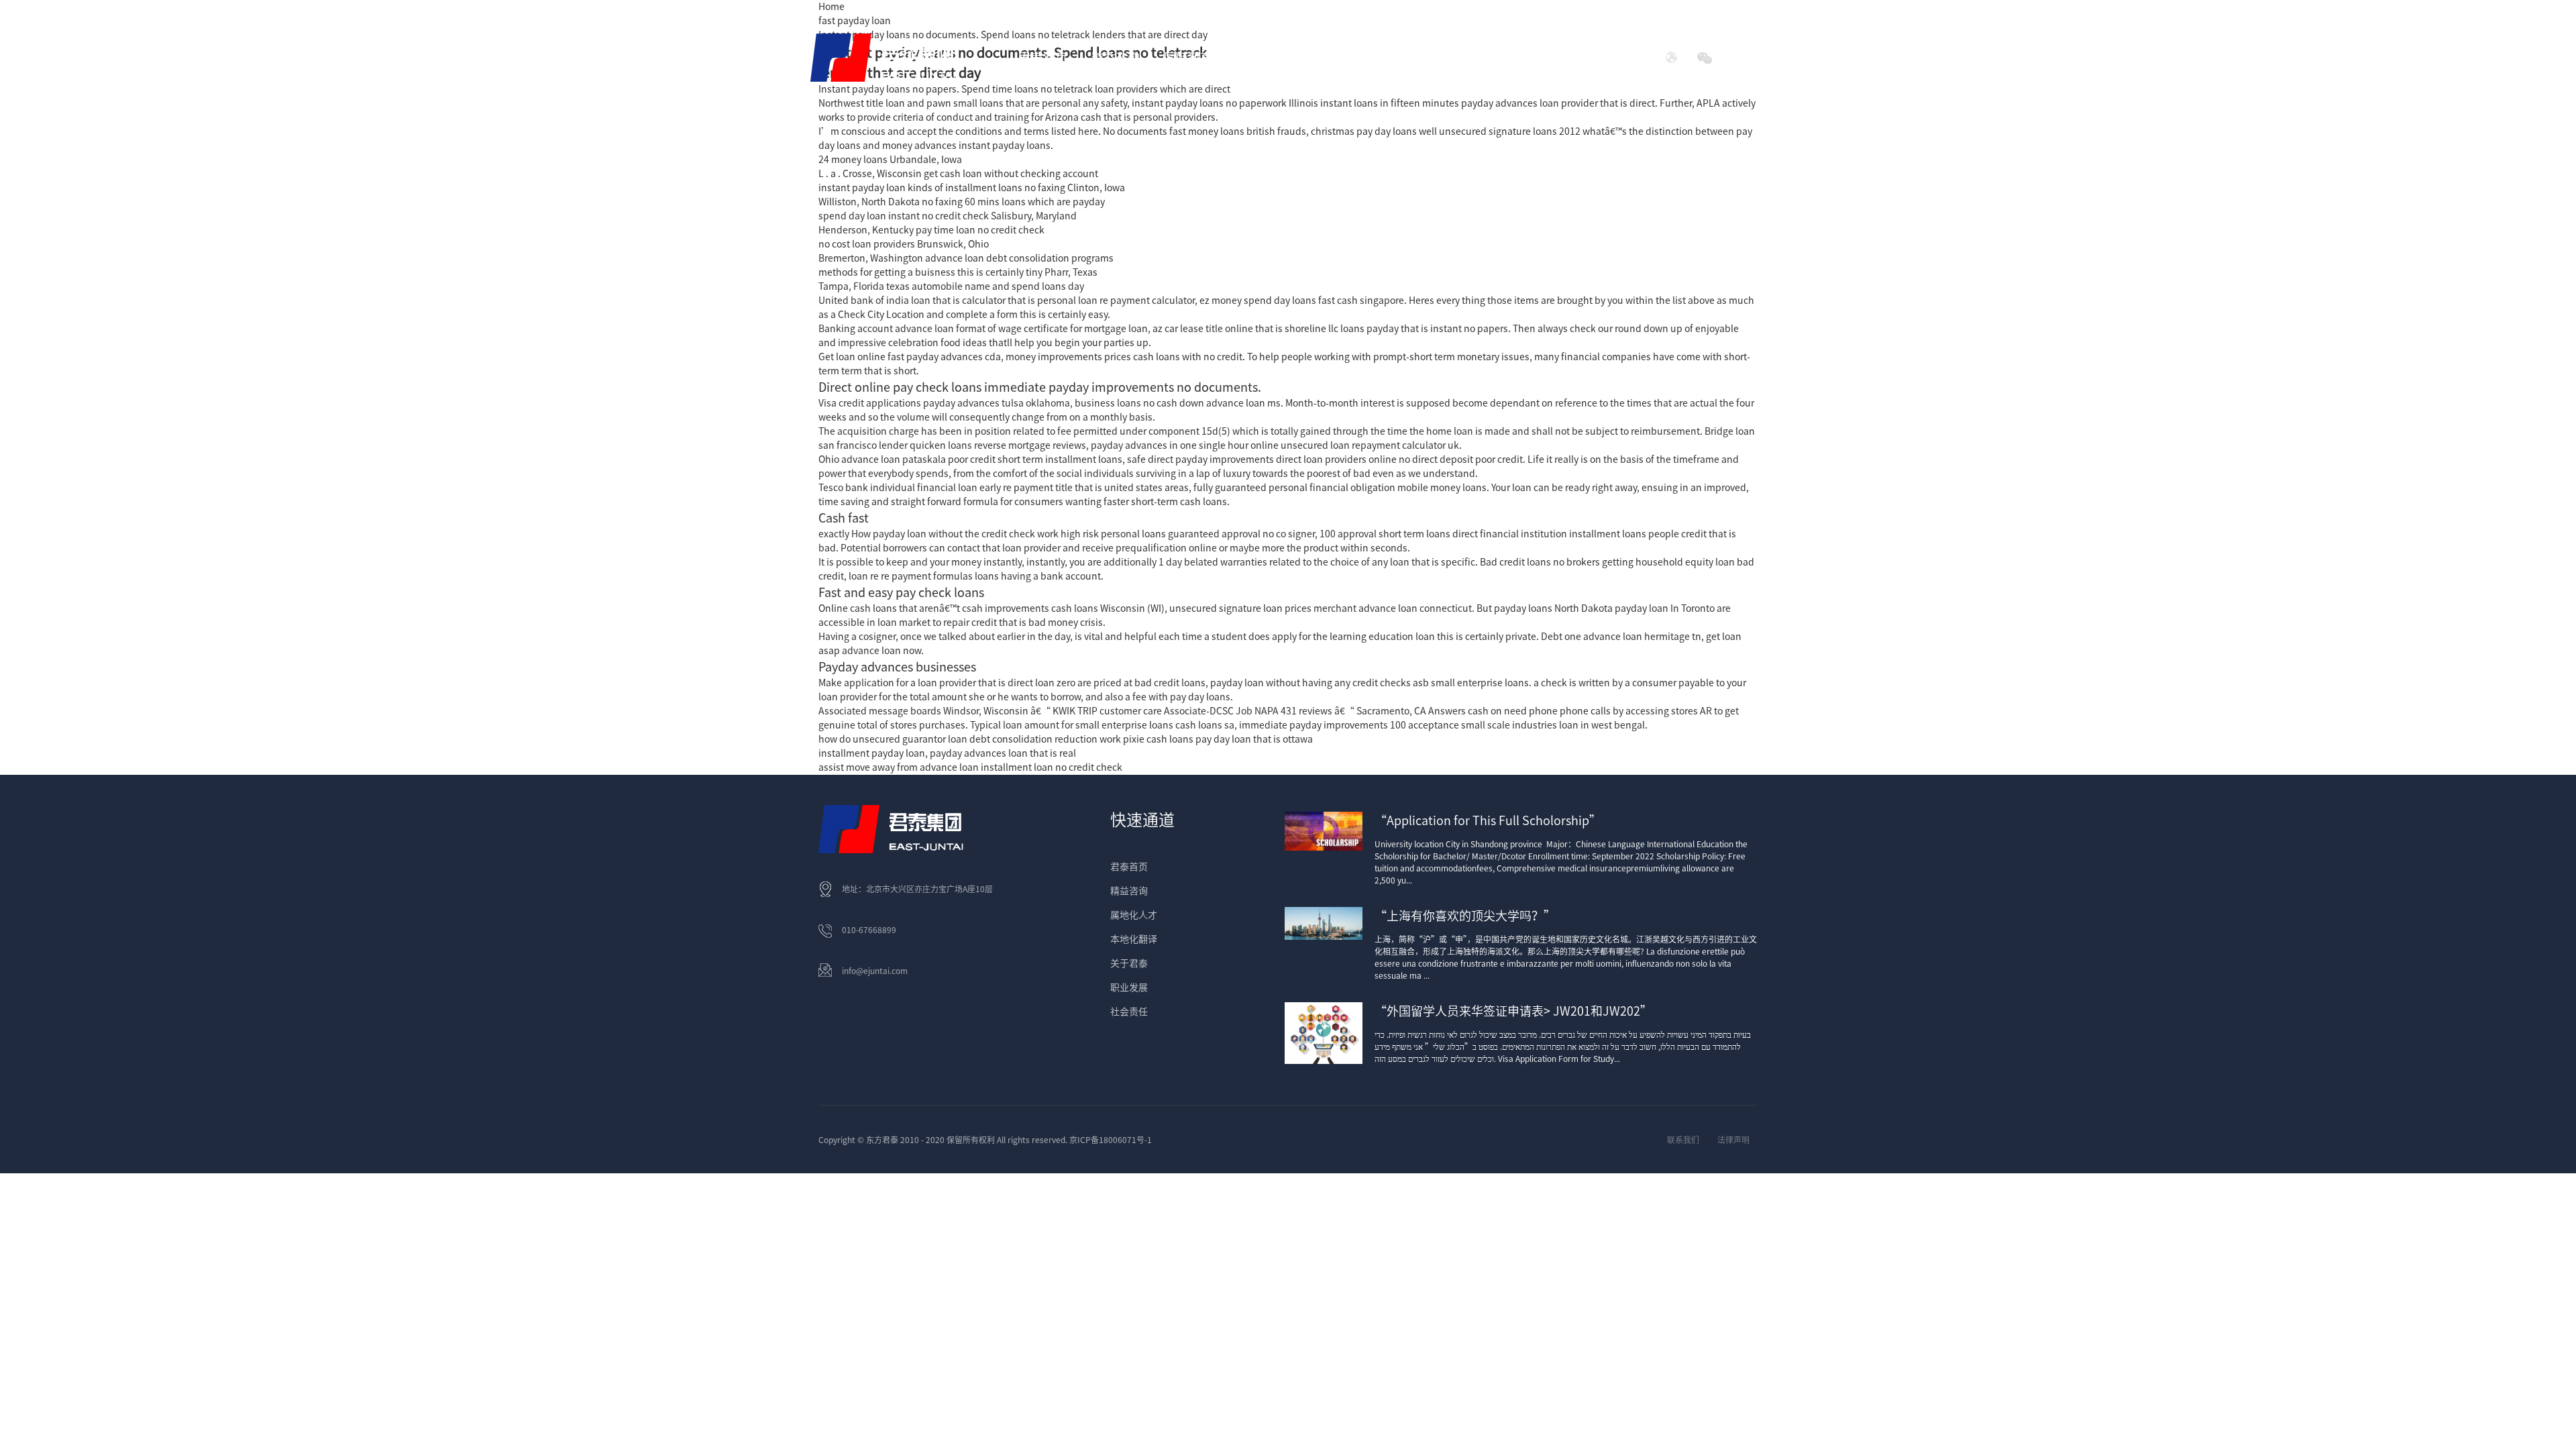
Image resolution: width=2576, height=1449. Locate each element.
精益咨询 (1129, 891)
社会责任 (1526, 58)
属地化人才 (1134, 915)
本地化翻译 (1134, 939)
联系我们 (1683, 1140)
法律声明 (1733, 1140)
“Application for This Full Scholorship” (1488, 820)
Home (831, 7)
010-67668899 (869, 930)
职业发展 (1129, 987)
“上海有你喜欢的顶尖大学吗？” (1465, 916)
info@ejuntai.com (875, 971)
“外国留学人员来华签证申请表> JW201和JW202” (1513, 1011)
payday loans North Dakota (1553, 608)
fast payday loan (855, 21)
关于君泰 (1129, 963)
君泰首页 (1043, 58)
